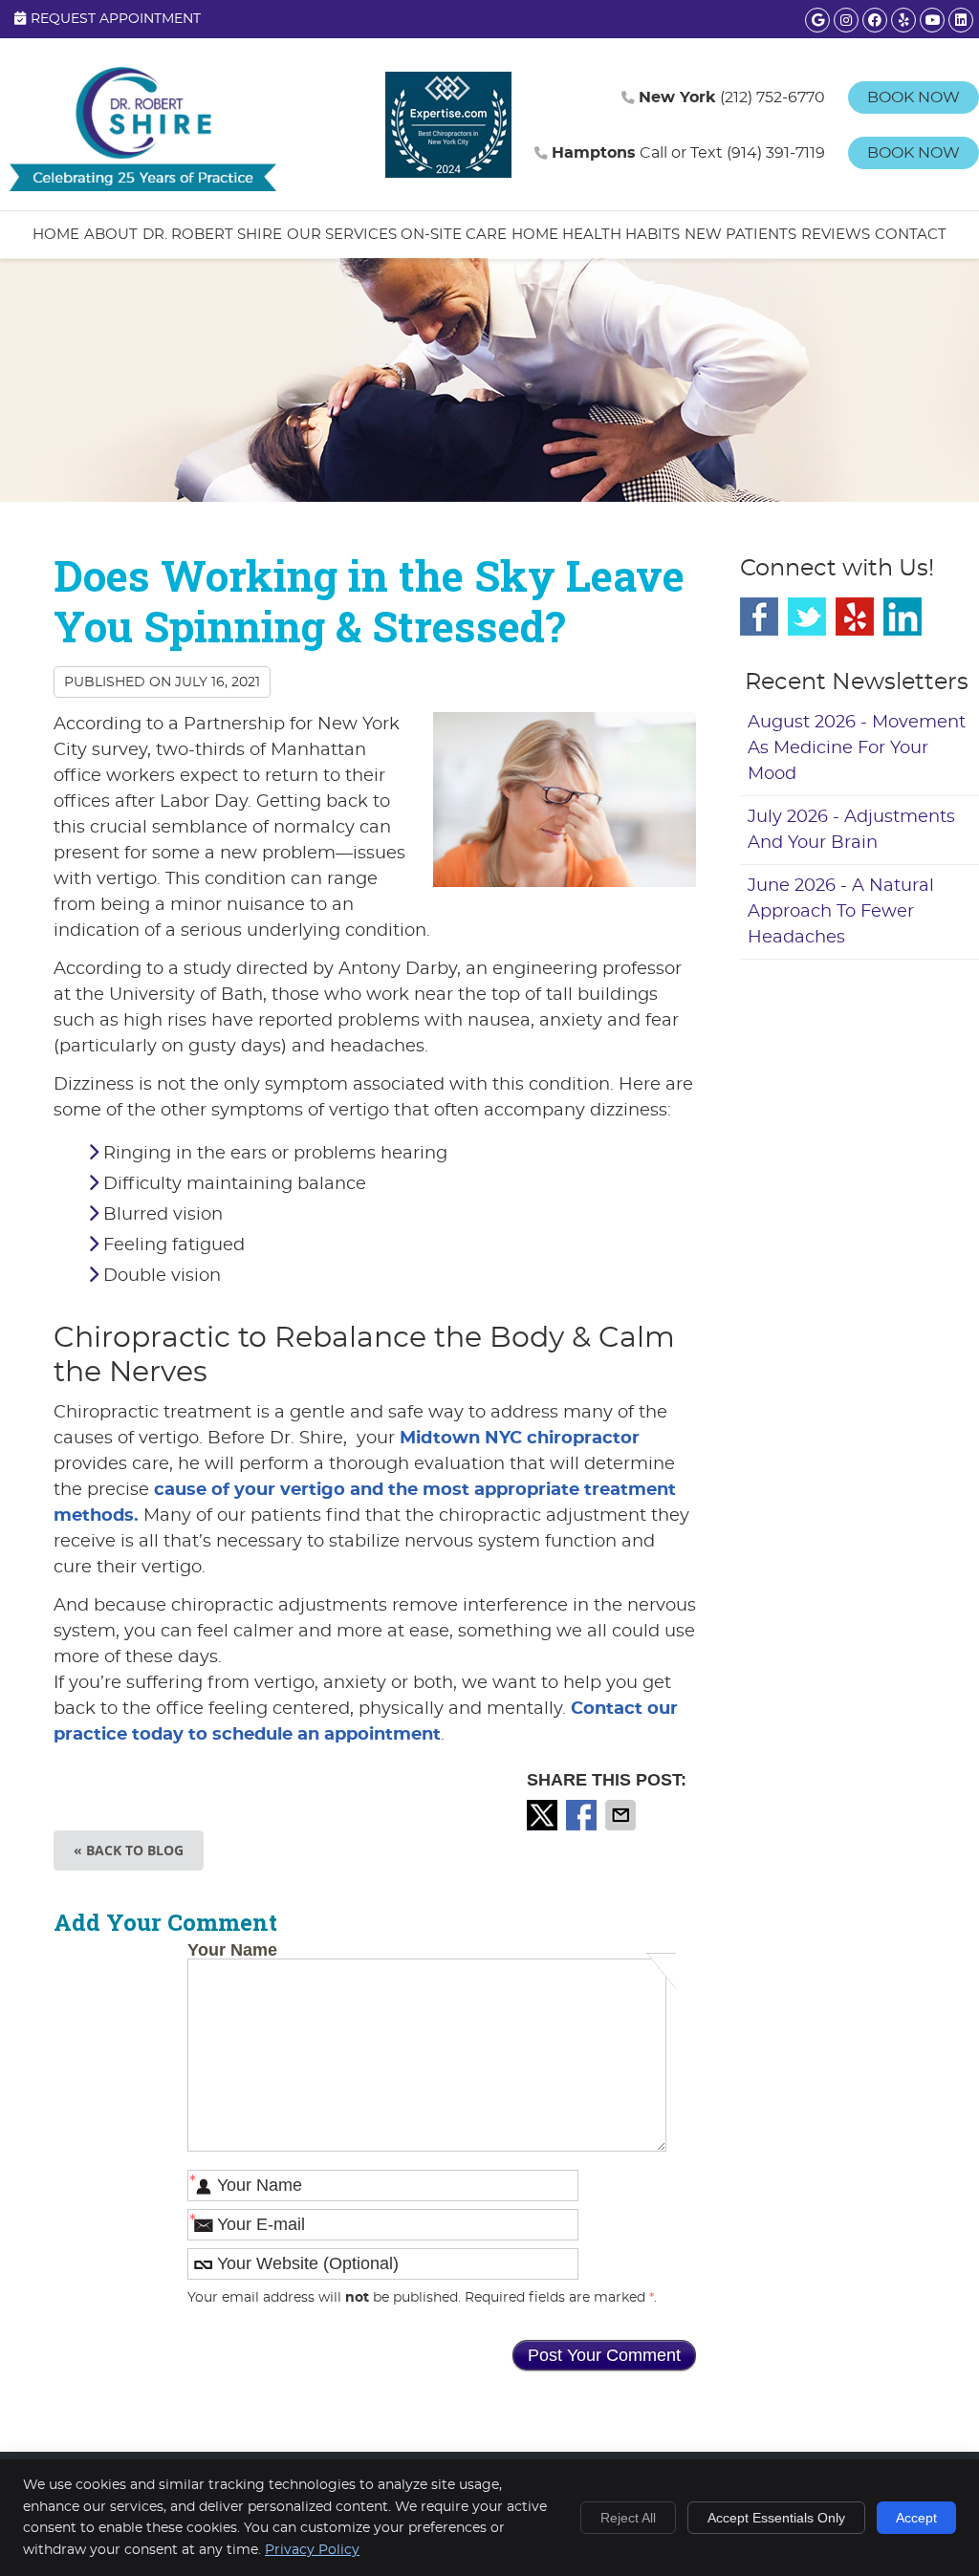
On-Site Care (454, 235)
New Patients (740, 235)
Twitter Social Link (807, 617)
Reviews (836, 235)
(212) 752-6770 (732, 97)
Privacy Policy (312, 2550)
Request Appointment (116, 19)
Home (56, 235)
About (111, 235)
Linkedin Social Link (903, 617)
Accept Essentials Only (776, 2518)
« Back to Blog (129, 1850)
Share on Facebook (583, 1815)
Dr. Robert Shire (212, 235)
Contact (911, 235)
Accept (916, 2518)
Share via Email (622, 1815)
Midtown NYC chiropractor (520, 1439)
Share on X (544, 1815)
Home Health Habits (596, 235)
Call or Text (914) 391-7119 (688, 153)
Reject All (628, 2518)
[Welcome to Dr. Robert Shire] (143, 186)
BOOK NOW (914, 97)
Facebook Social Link (759, 617)
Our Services (342, 235)
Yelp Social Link (855, 617)
